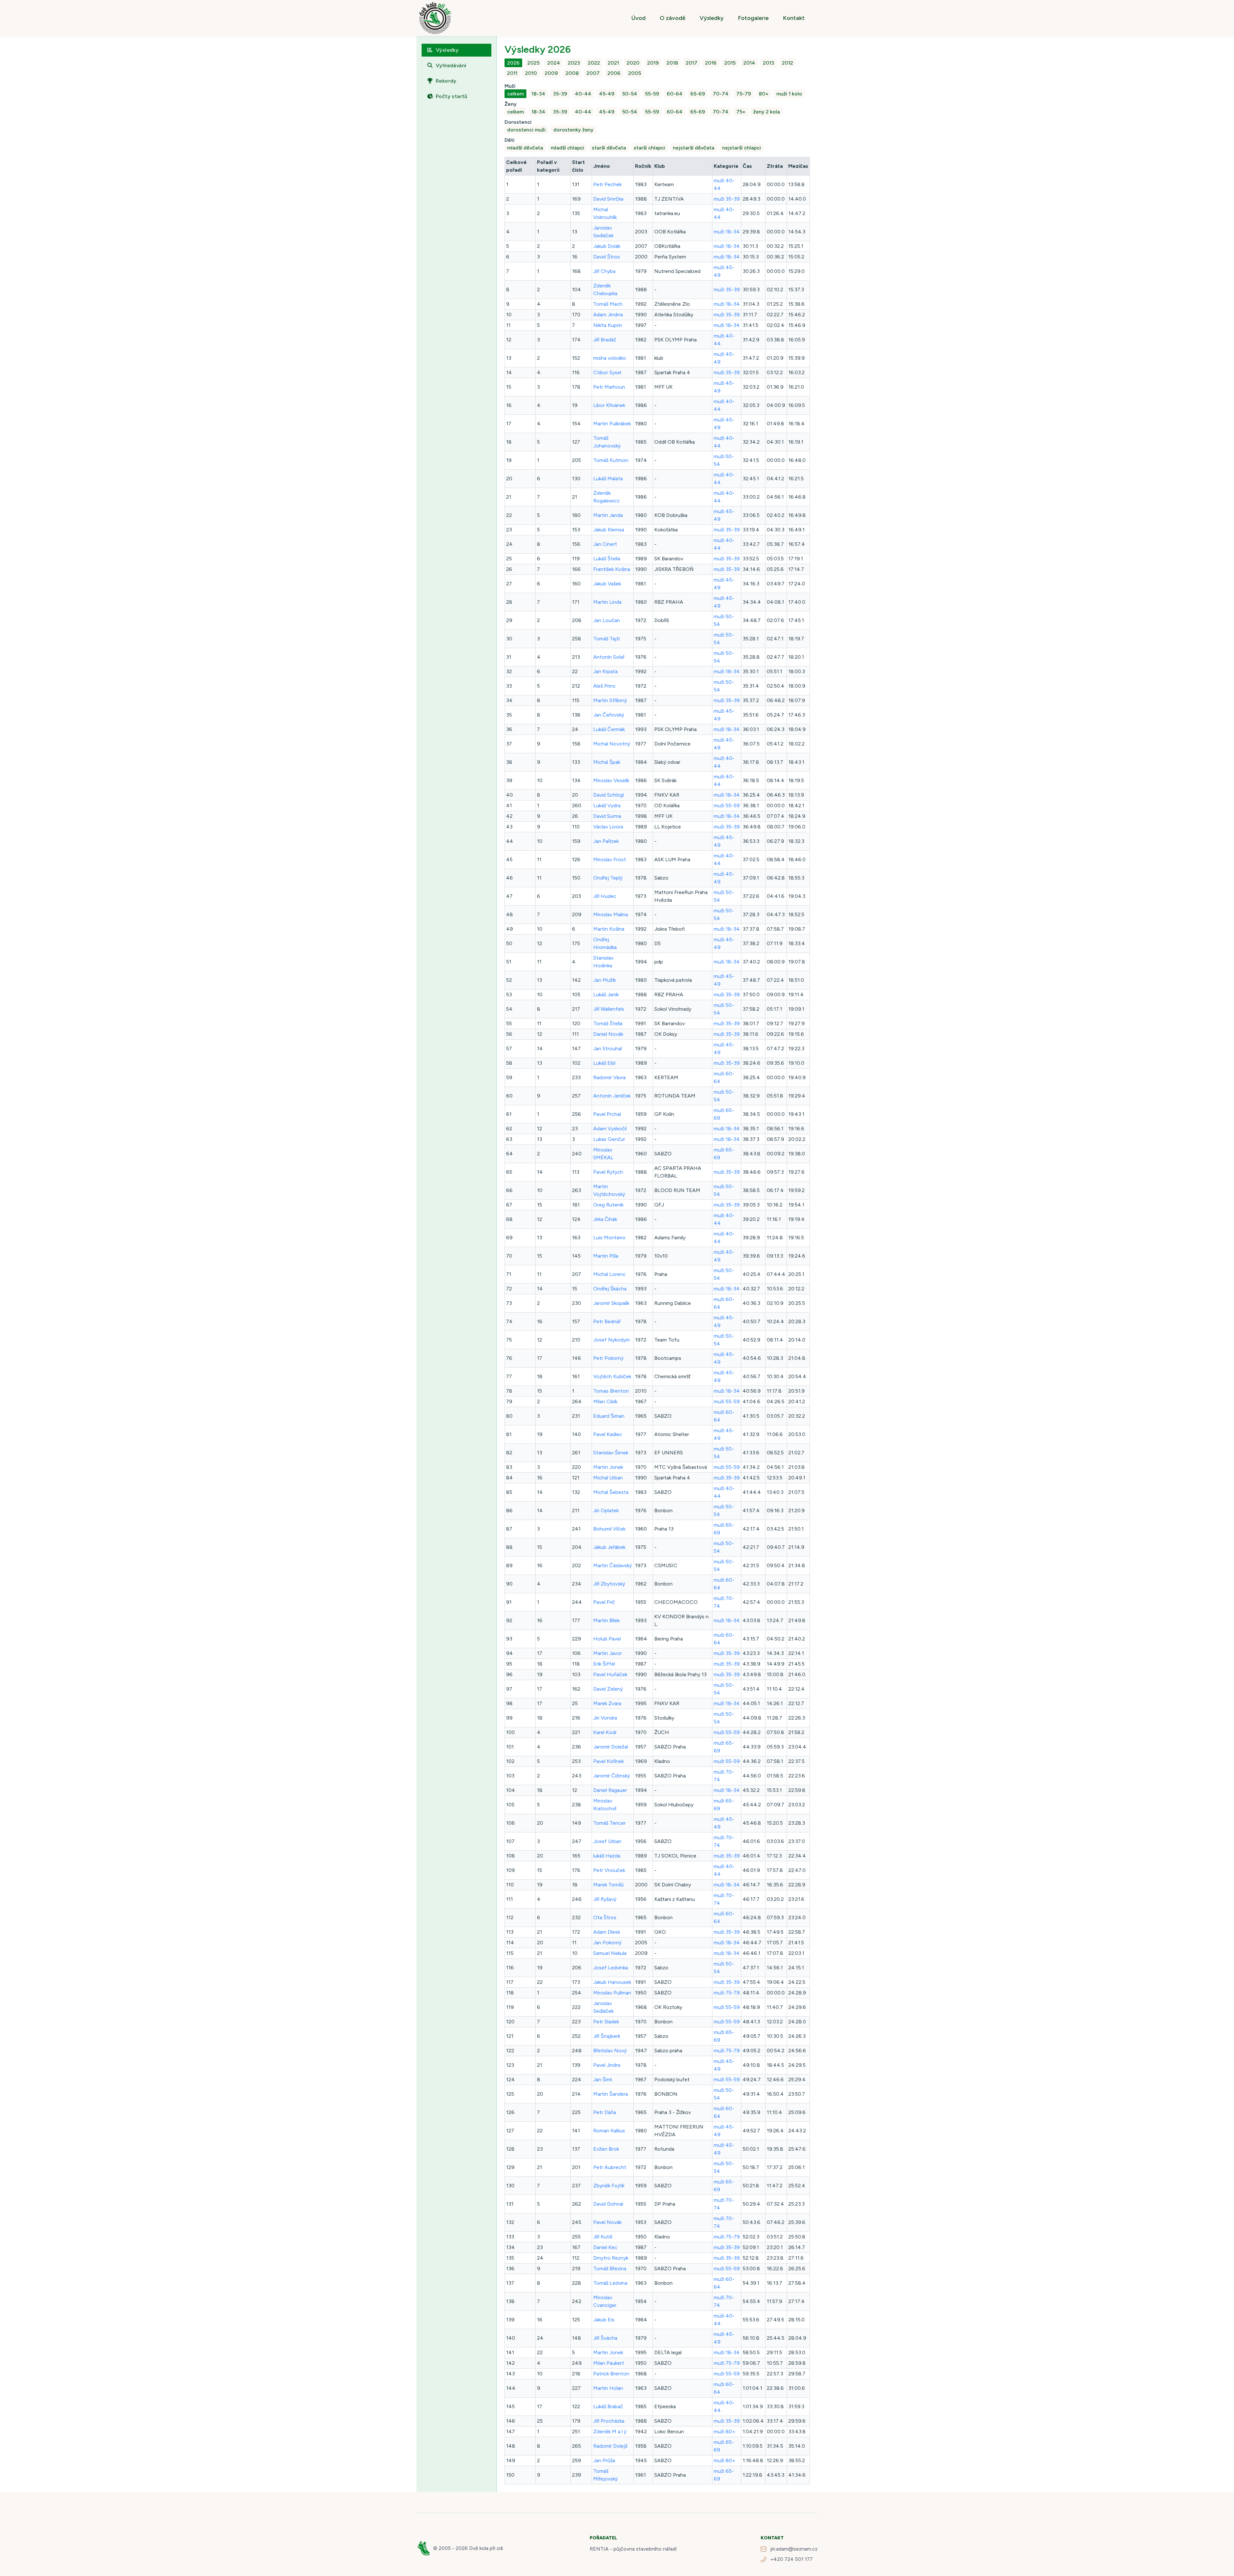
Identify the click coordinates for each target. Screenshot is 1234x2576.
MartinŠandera (611, 2094)
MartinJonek (608, 1467)
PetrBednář (607, 1321)
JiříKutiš (603, 2237)
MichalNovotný (612, 744)
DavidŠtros (607, 257)
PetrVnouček (609, 1870)
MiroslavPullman (612, 1993)
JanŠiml (603, 2079)
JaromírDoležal (611, 1747)
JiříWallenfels (609, 1009)
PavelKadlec (608, 1434)
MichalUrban (608, 1478)
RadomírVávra (609, 1077)
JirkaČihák (605, 1219)
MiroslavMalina (611, 914)
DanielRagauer (610, 1790)
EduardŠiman (609, 1416)
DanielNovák (608, 1034)
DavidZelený (608, 1689)
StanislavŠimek (611, 1453)
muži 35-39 (727, 199)
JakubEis (604, 2320)
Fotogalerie (753, 18)
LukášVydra (607, 805)
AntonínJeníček (612, 1096)
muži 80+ (724, 2431)
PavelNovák (607, 2222)
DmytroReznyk (611, 2258)
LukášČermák (609, 729)
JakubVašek (607, 584)
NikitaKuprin (608, 325)
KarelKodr (605, 1732)
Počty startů (452, 96)
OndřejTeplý (608, 878)
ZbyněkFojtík (609, 2186)
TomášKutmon (611, 460)
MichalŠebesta (611, 1492)
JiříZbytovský (609, 1584)
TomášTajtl (606, 639)
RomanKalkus (609, 2131)
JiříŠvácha (605, 2338)
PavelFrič (604, 1602)
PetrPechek (607, 184)
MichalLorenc (609, 1274)
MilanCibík (605, 1401)
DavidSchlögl (608, 795)
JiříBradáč (605, 340)
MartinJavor (608, 1653)
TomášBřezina (610, 2269)
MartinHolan (608, 2388)
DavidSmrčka (608, 199)
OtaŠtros (605, 1917)
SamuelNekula (610, 1953)
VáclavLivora (608, 827)
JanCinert (605, 544)
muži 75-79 (727, 1993)
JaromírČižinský (612, 1776)
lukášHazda (607, 1856)
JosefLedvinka (611, 1968)
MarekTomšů (608, 1885)
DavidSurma (607, 816)
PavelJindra (607, 2065)
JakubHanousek (612, 1982)
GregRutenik (608, 1205)
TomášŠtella (608, 1023)
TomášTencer (609, 1823)
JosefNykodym (612, 1340)
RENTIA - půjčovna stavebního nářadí (633, 2549)
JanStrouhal (608, 1048)
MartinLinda (607, 602)
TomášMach (608, 304)
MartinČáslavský (613, 1565)
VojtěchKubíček (612, 1376)
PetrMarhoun (609, 387)
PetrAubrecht (610, 2167)
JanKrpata (605, 671)
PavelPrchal (607, 1114)
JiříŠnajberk (607, 2036)
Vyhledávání (451, 65)
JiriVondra (605, 1718)
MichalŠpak (607, 762)
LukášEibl (604, 1063)
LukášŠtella (607, 559)
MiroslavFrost (610, 859)
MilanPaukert (609, 2363)
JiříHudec (605, 896)
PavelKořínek (608, 1761)
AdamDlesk (607, 1932)
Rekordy (446, 81)
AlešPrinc (604, 686)
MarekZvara (607, 1703)
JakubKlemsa (609, 530)
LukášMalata (608, 479)
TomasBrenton (611, 1391)
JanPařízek (606, 841)
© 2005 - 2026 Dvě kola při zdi (468, 2548)
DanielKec (605, 2247)
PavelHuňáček (610, 1674)
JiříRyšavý (605, 1899)
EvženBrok (606, 2149)
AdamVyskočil (610, 1129)
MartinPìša (606, 1256)
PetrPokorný (608, 1358)
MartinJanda (608, 515)
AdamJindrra (608, 315)
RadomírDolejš (610, 2446)
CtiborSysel (607, 372)
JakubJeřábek (609, 1547)
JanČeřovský (609, 715)
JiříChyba (604, 271)
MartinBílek (606, 1620)
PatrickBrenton (611, 2374)
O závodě (673, 18)
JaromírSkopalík (611, 1303)
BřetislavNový (610, 2051)
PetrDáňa (605, 2112)
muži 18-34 (727, 232)
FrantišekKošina (612, 569)
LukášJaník (606, 994)
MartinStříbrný (610, 700)
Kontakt (794, 18)
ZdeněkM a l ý (610, 2431)
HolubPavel (607, 1639)
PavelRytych (608, 1172)
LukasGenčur (609, 1139)
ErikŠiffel (604, 1664)
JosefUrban (607, 1841)
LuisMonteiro (609, 1238)
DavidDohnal (608, 2204)
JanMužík (604, 980)
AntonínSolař (609, 657)
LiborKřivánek (609, 405)
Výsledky (712, 18)
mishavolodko (610, 358)
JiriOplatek (606, 1510)
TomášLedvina (610, 2283)
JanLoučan (607, 620)
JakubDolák (607, 246)
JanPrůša (604, 2460)
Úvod (639, 18)
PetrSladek (606, 2022)
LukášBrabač (608, 2406)
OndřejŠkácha (610, 1289)
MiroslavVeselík (611, 780)
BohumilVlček (609, 1529)
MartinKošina (609, 929)
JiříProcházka (609, 2421)
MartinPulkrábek (612, 424)
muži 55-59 (727, 805)
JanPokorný (607, 1943)
